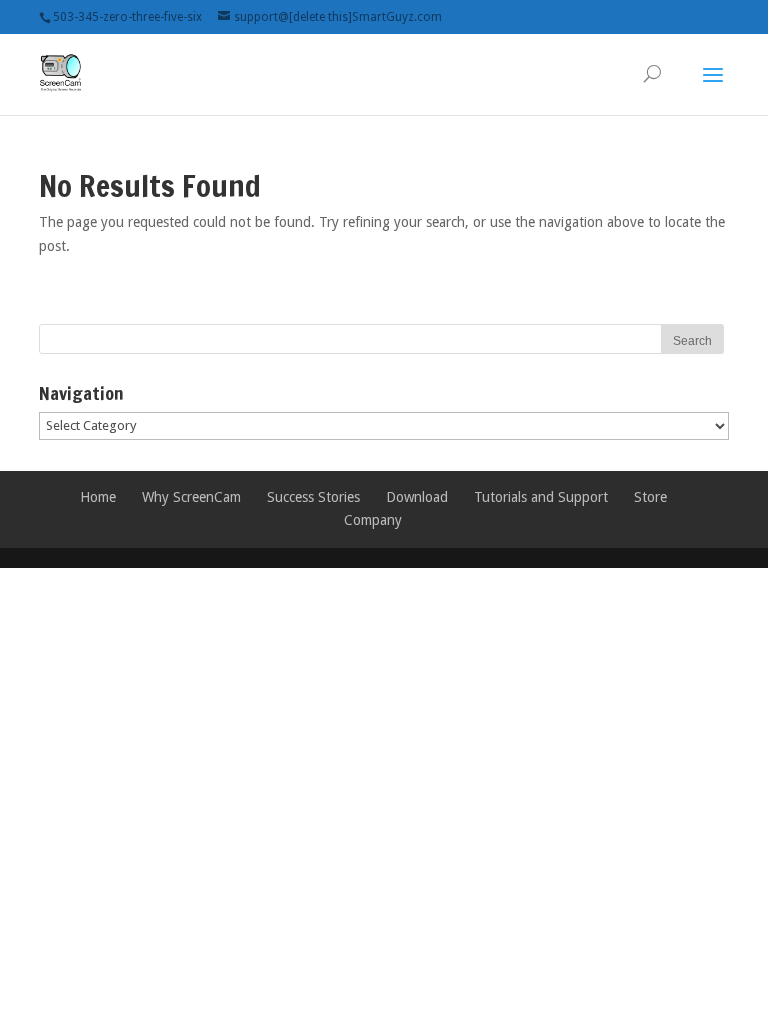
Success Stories (313, 497)
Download (417, 497)
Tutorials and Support (541, 497)
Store (650, 497)
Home (98, 497)
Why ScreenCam (191, 497)
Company (373, 520)
